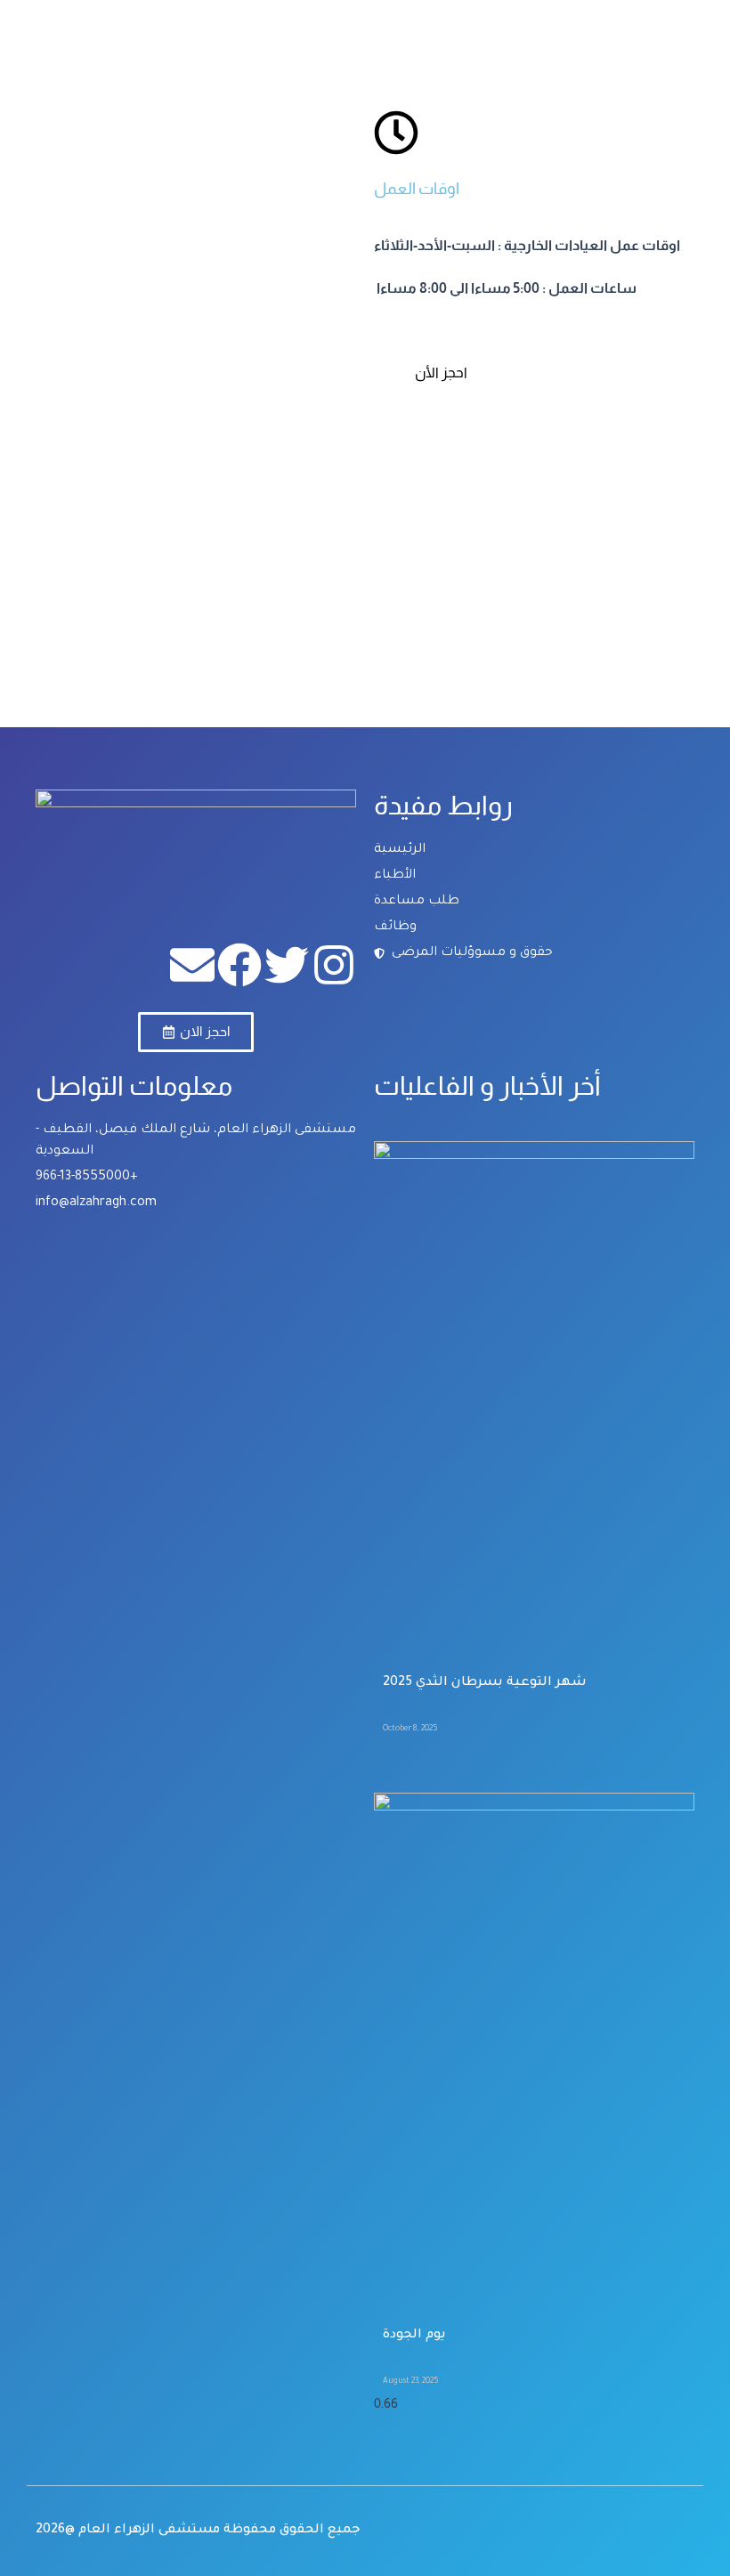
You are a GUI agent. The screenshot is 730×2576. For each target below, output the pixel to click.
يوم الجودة (414, 2336)
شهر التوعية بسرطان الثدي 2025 (485, 1683)
